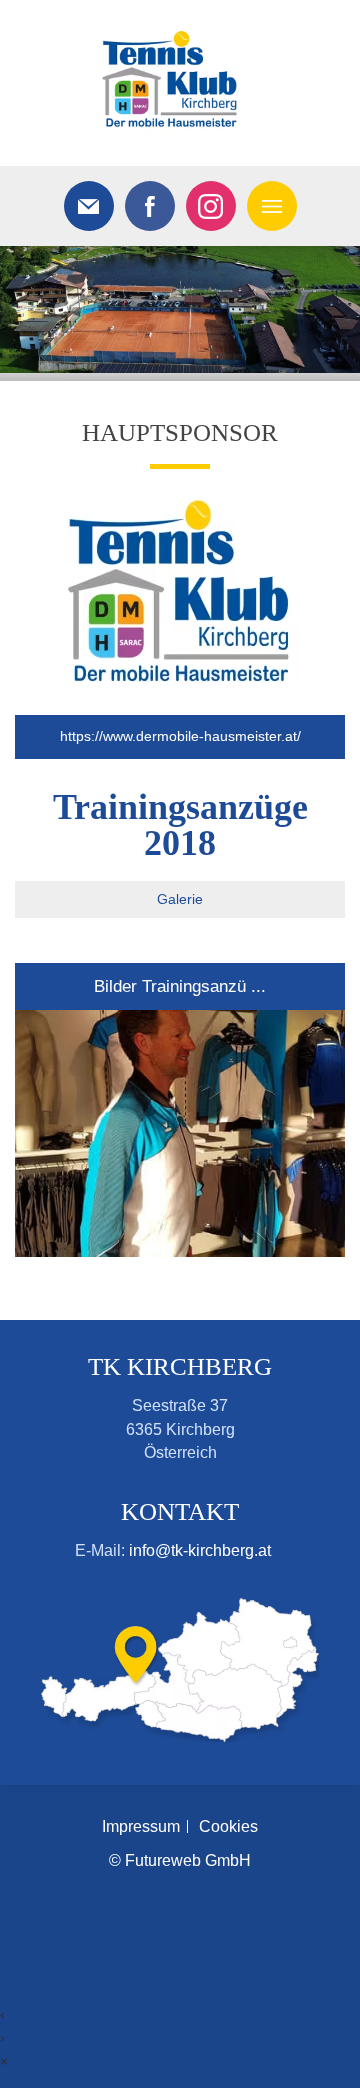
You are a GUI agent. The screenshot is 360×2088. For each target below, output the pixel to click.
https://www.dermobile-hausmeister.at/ (180, 736)
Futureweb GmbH (188, 1860)
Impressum (141, 1826)
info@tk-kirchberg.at (200, 1550)
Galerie (180, 899)
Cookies (228, 1826)
